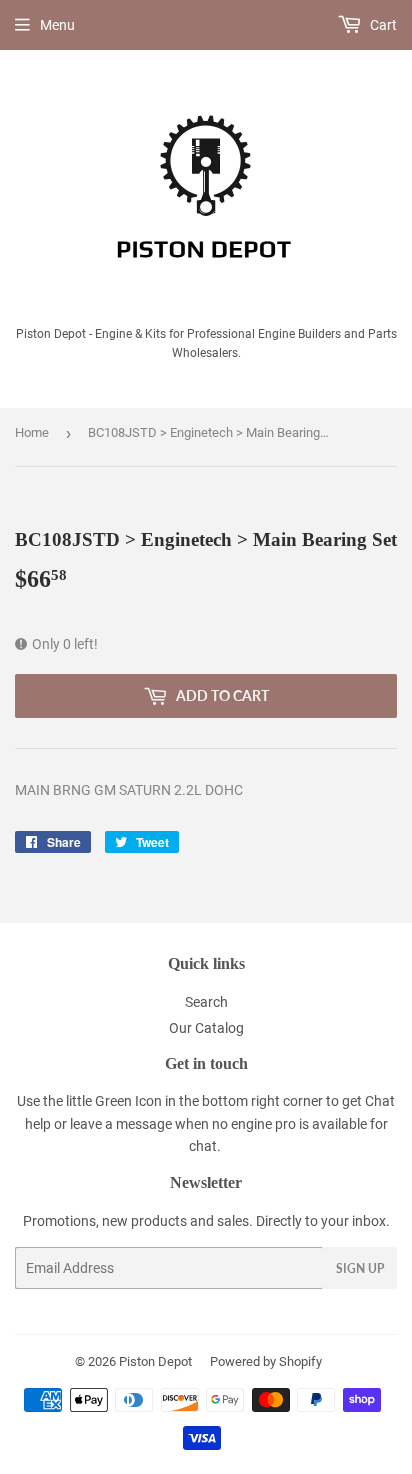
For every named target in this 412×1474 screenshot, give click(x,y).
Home (32, 432)
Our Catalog (206, 1028)
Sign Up (360, 1268)
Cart (382, 25)
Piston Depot (155, 1361)
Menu (57, 25)
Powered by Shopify (266, 1361)
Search (206, 1002)
